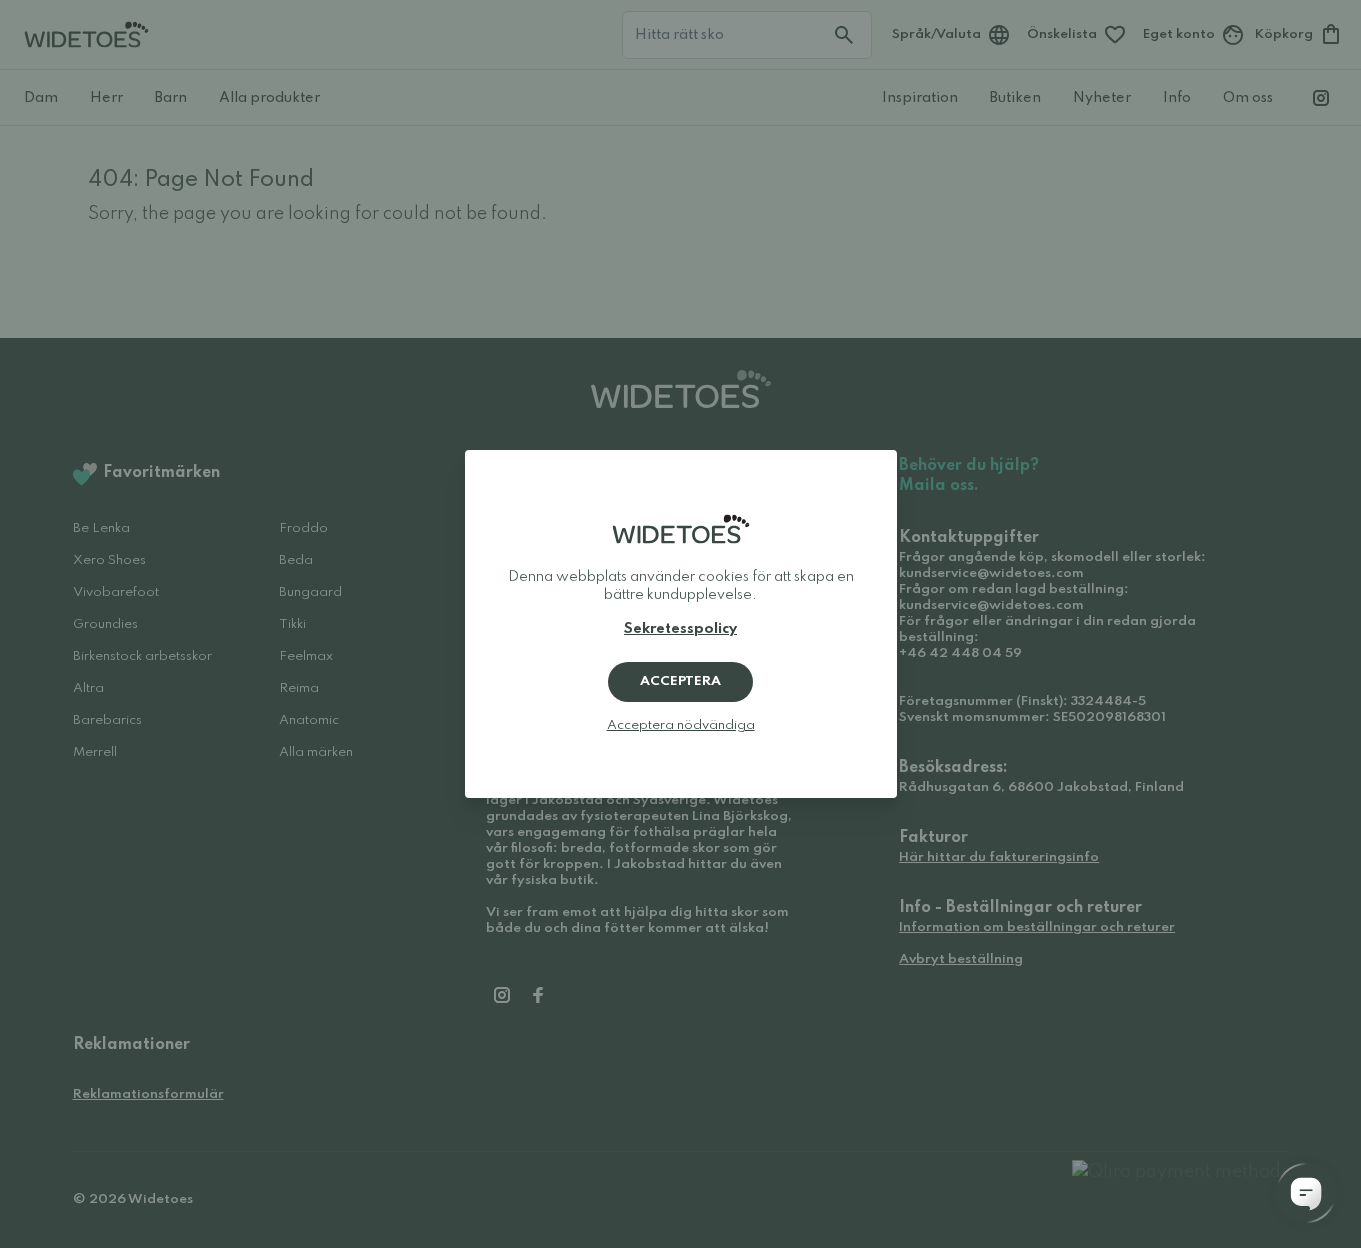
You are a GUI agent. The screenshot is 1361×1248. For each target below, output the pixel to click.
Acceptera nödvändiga (681, 725)
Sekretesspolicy (680, 629)
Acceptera (680, 681)
